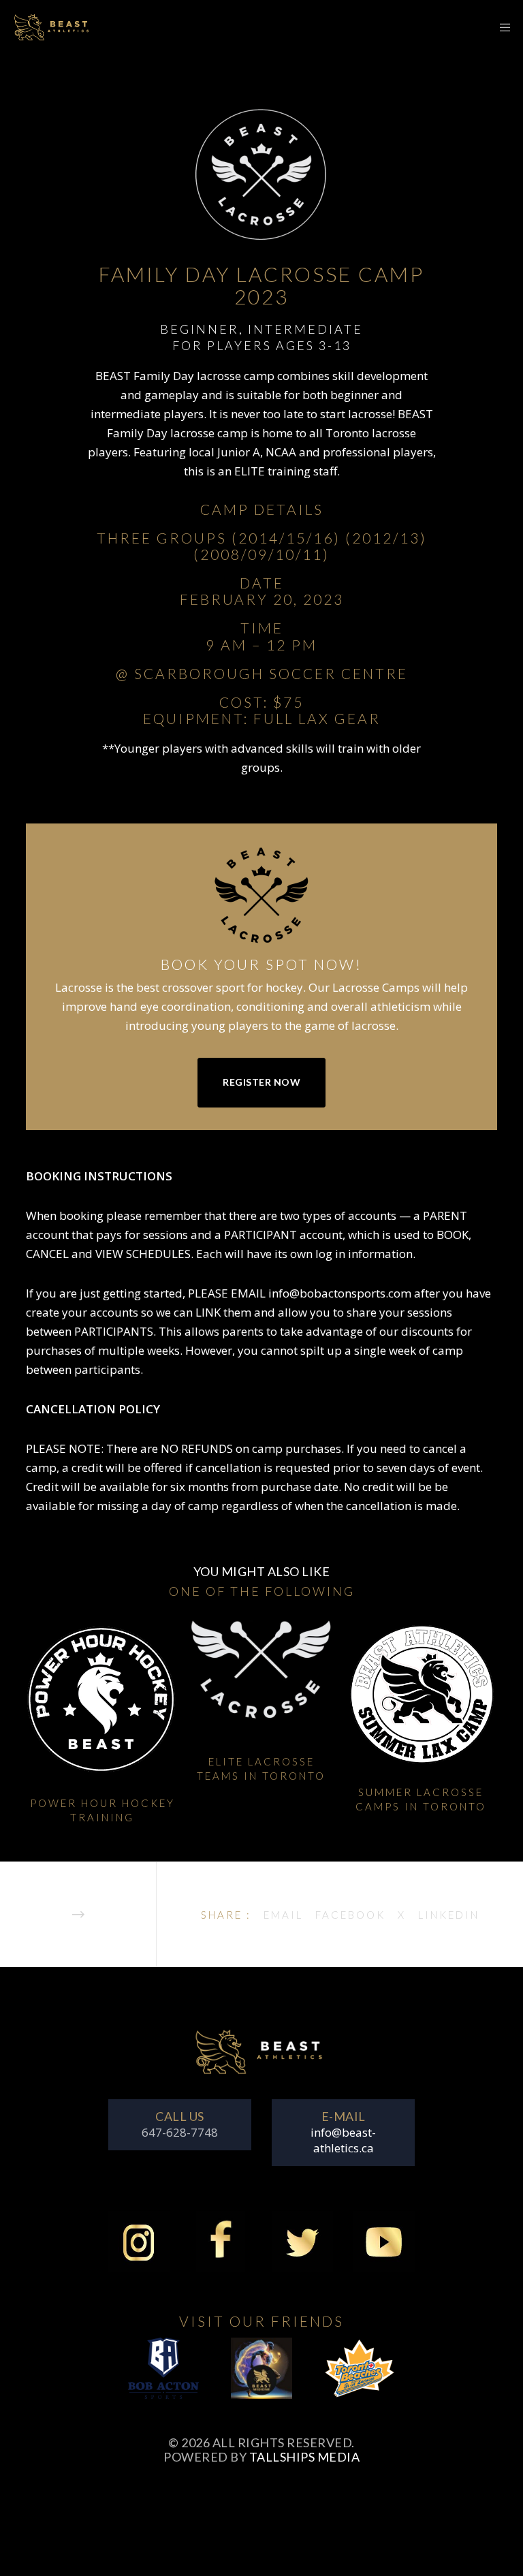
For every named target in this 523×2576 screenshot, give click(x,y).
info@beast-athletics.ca (343, 2140)
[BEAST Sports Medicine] (261, 2376)
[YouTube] (384, 2250)
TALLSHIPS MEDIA (305, 2457)
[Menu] (501, 27)
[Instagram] (139, 2250)
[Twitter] (302, 2250)
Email (283, 1915)
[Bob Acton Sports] (163, 2376)
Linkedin (449, 1915)
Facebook (350, 1915)
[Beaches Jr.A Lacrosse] (360, 2376)
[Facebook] (221, 2250)
